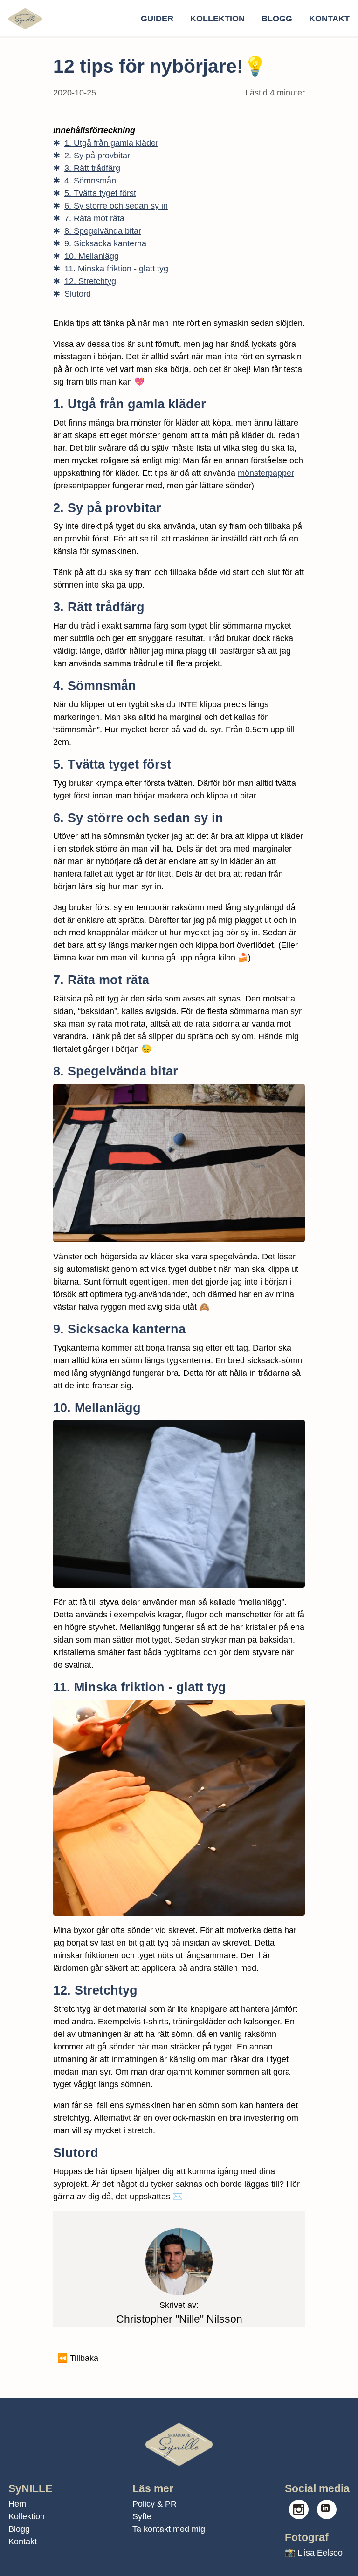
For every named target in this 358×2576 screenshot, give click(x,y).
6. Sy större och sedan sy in (116, 206)
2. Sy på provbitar (97, 156)
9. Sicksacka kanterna (105, 243)
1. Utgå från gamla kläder (111, 143)
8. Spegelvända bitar (103, 231)
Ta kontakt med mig (169, 2529)
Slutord (78, 294)
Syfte (142, 2516)
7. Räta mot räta (94, 218)
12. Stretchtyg (90, 281)
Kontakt (329, 19)
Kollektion (217, 19)
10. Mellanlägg (92, 256)
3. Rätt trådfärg (92, 168)
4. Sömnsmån (90, 181)
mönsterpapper (266, 473)
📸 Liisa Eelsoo (314, 2553)
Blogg (277, 19)
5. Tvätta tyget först (100, 193)
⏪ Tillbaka (78, 2358)
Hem (17, 2504)
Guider (157, 19)
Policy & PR (155, 2504)
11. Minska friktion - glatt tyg (116, 269)
